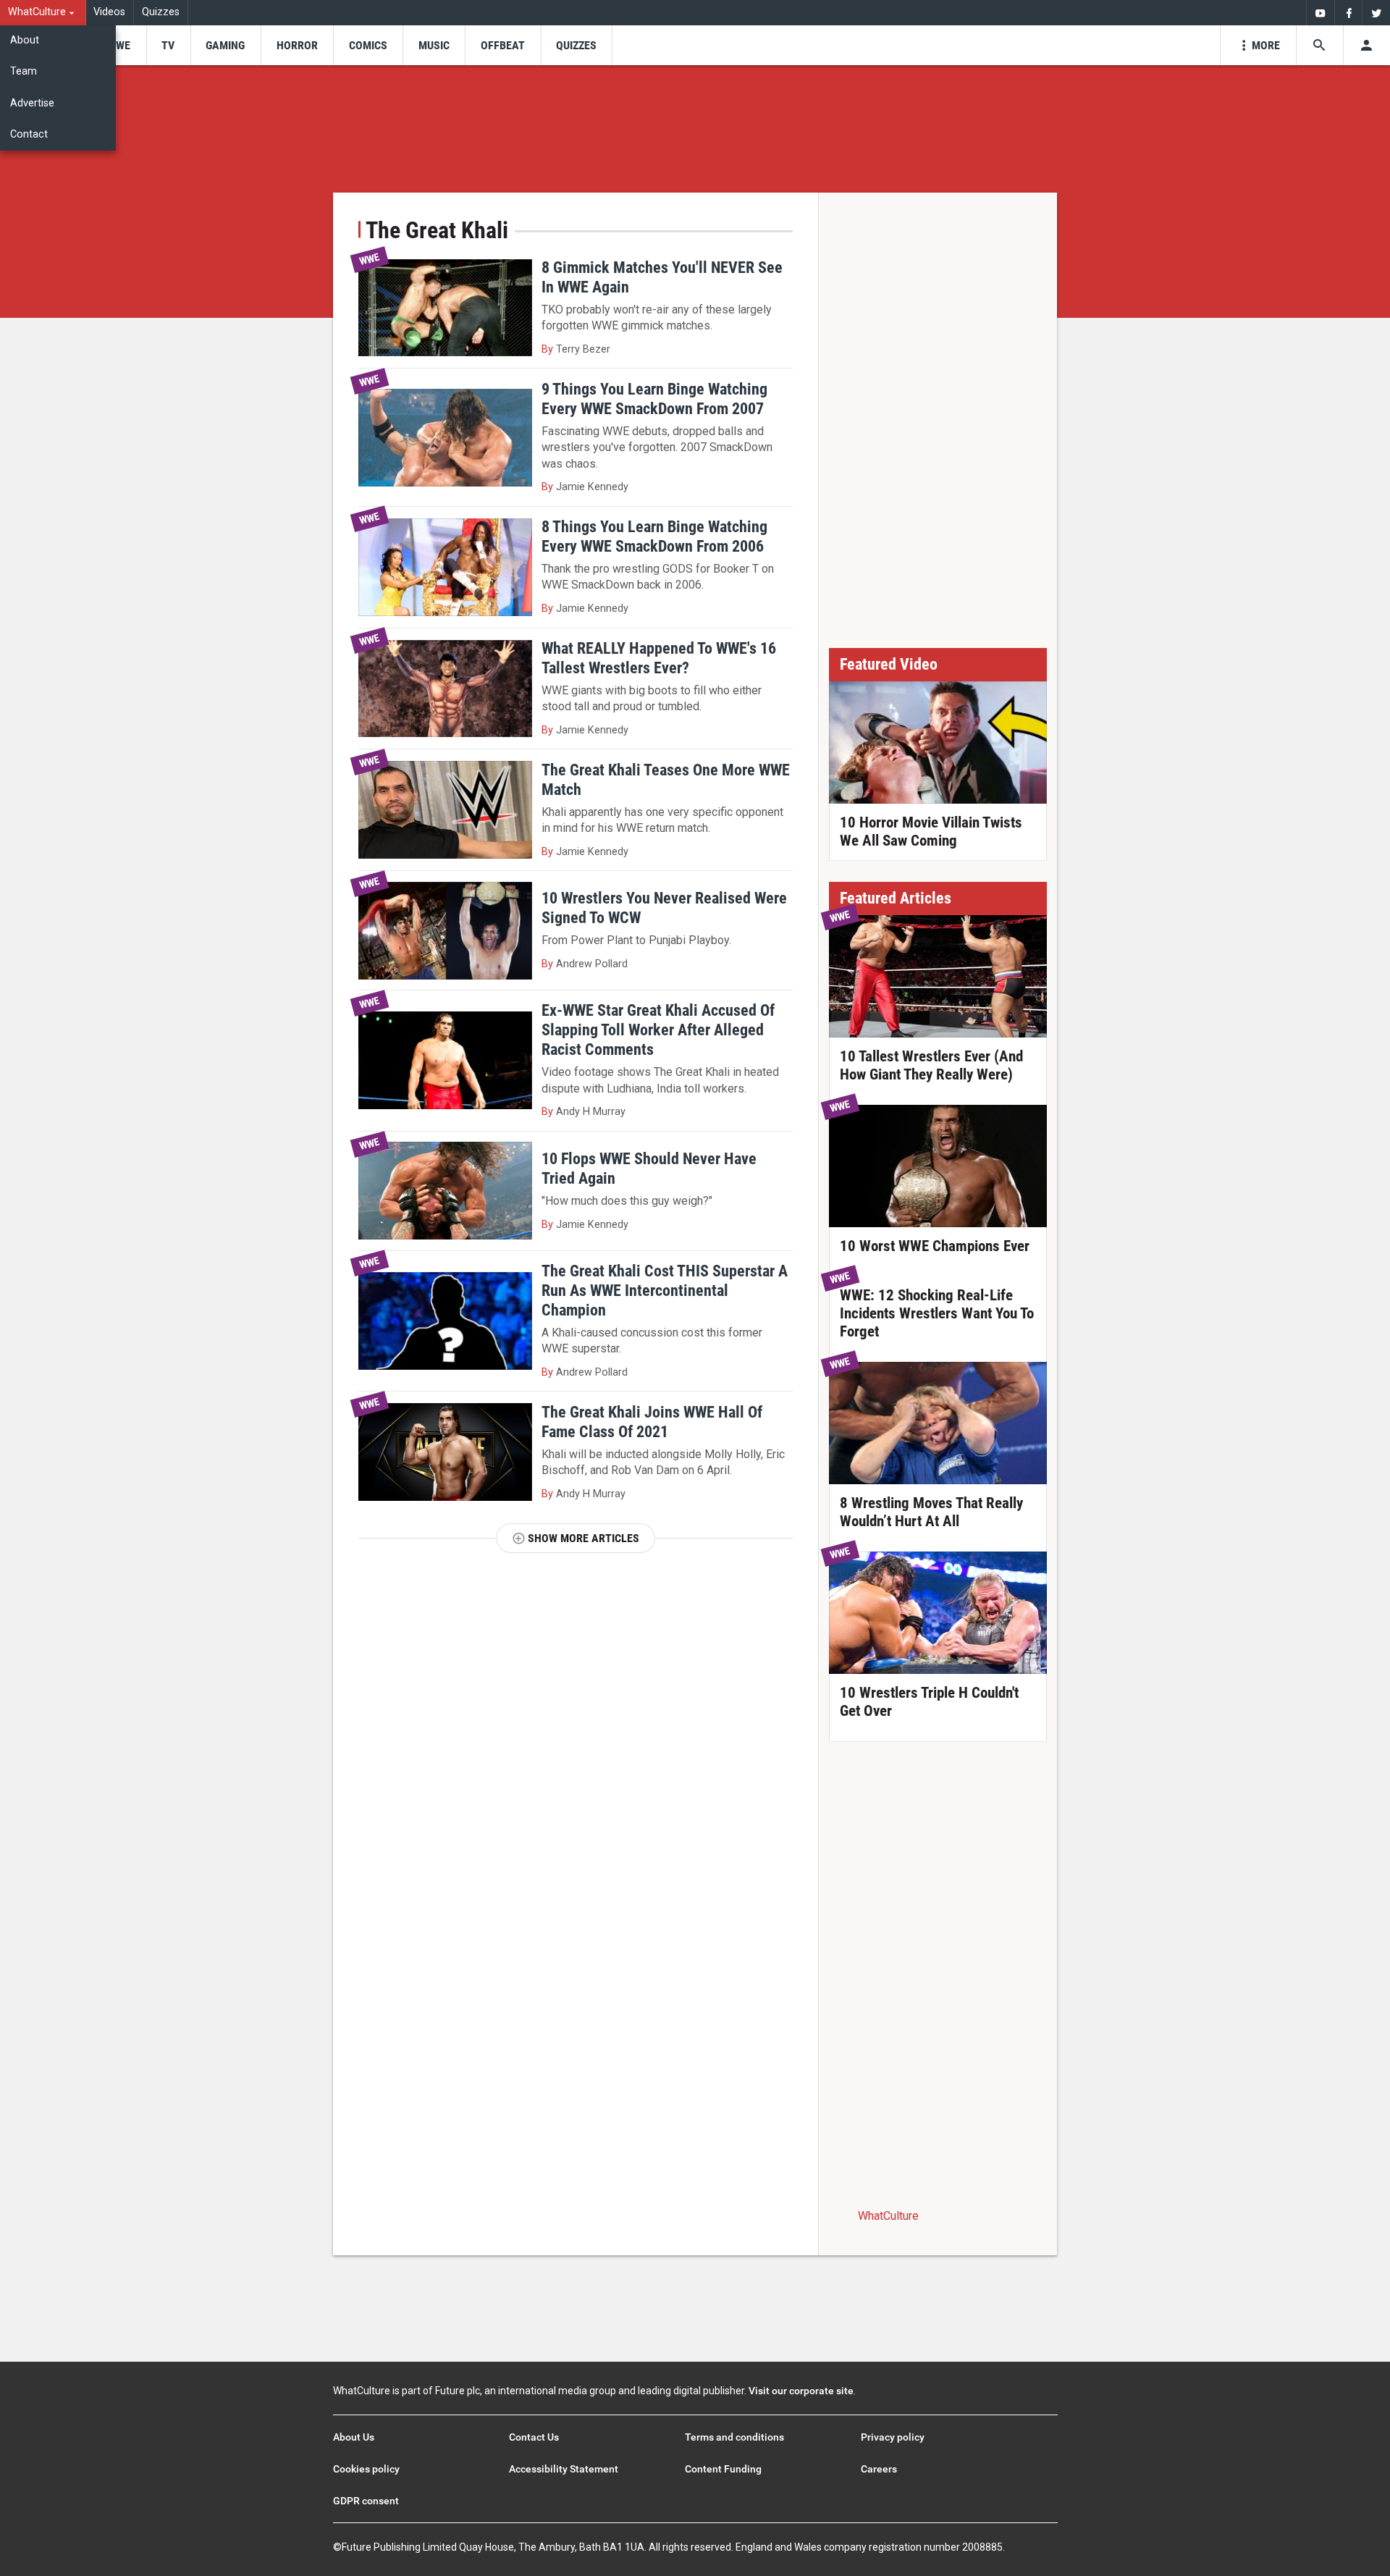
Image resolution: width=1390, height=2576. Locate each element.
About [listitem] (25, 40)
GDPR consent (366, 2501)
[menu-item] (118, 45)
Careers (879, 2469)
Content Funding (723, 2469)
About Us (354, 2437)
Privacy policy (893, 2437)
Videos (109, 12)
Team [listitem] (24, 71)
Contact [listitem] (29, 134)
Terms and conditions (734, 2437)
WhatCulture (888, 2216)
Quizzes (161, 12)
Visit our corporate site (801, 2391)
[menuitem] (43, 13)
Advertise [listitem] (32, 103)
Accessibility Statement (564, 2469)
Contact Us (534, 2437)
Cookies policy (366, 2469)
